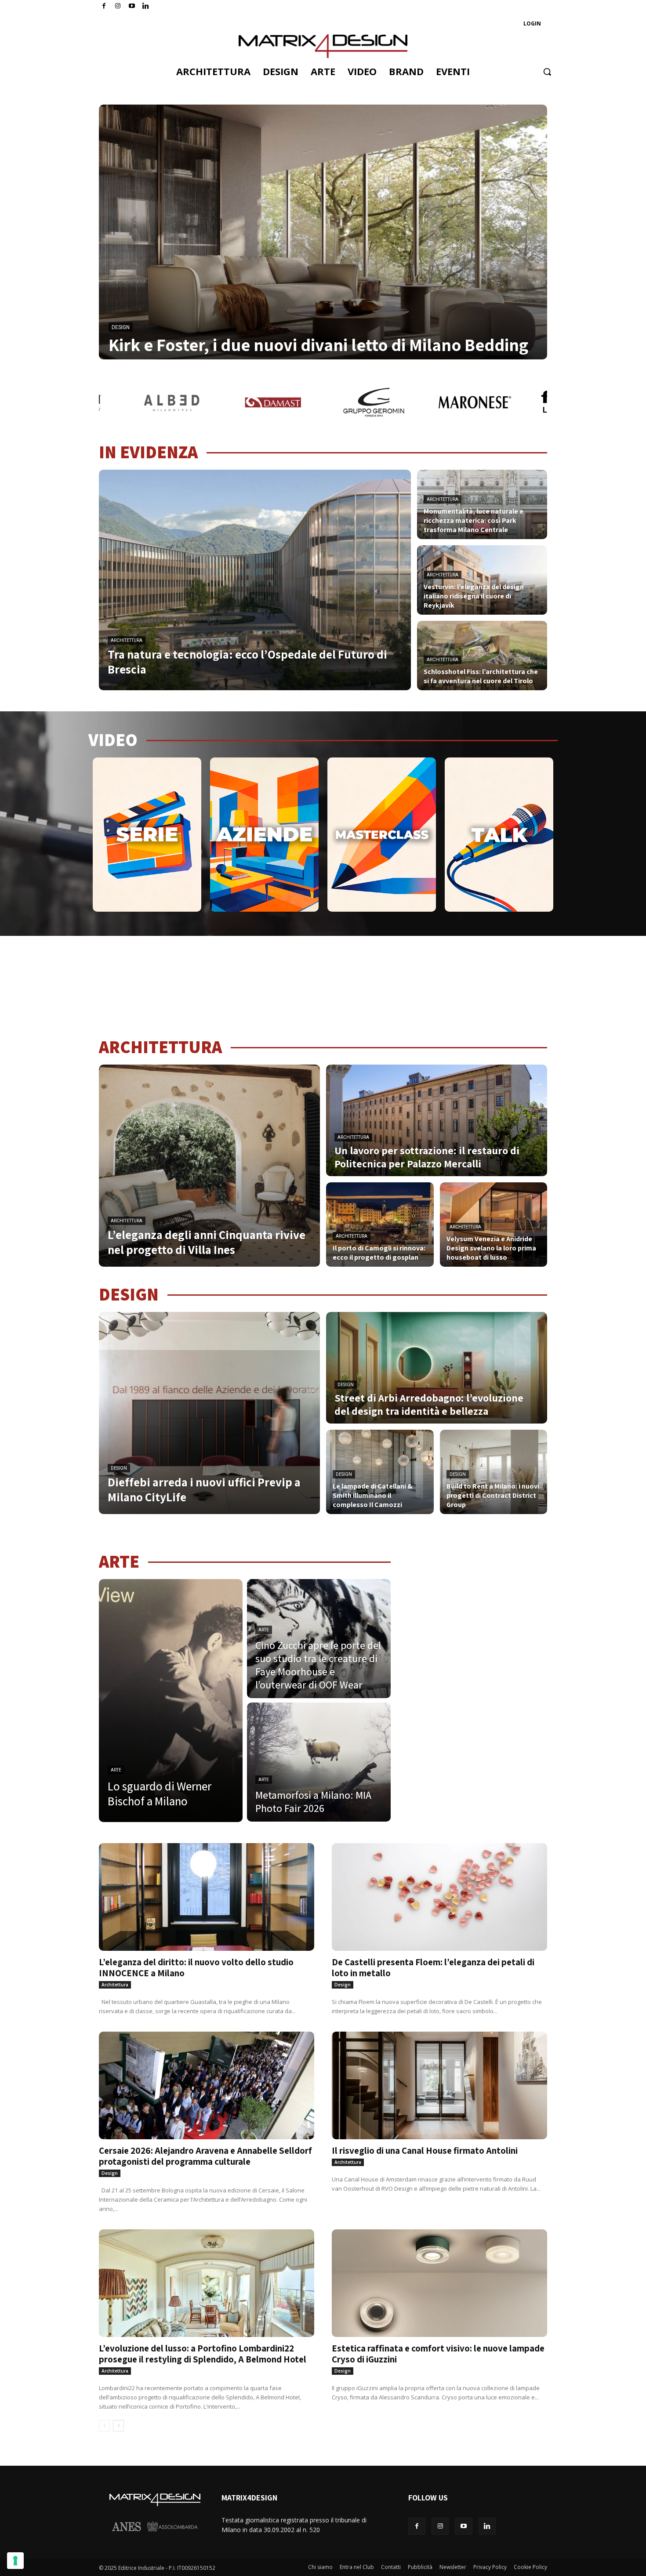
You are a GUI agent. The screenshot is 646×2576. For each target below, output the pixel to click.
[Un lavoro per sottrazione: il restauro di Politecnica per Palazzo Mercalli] (437, 1120)
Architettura (127, 640)
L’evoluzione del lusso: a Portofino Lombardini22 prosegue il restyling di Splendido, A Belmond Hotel (203, 2354)
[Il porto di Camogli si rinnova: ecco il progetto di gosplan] (380, 1225)
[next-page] (118, 2426)
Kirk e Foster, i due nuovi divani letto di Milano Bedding (318, 344)
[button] (547, 72)
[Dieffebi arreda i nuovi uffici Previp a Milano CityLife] (209, 1413)
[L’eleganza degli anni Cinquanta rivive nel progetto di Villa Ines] (209, 1166)
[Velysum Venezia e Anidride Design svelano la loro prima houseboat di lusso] (494, 1225)
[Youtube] (132, 6)
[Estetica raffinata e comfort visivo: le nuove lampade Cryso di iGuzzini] (439, 2283)
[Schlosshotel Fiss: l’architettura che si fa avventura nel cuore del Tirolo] (482, 656)
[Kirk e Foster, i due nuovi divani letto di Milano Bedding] (323, 232)
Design (121, 327)
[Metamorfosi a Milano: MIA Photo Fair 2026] (319, 1762)
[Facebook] (104, 6)
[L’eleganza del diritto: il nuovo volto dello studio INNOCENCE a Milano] (207, 1897)
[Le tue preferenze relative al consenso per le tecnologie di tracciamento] (15, 2561)
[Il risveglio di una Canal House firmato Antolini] (439, 2085)
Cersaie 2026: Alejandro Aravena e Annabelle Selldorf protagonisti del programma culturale (205, 2156)
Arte (116, 1770)
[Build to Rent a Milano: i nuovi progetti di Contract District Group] (494, 1472)
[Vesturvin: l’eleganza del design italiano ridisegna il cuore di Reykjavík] (482, 580)
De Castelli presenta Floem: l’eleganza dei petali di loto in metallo (433, 1967)
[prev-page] (104, 2426)
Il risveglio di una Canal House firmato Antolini (425, 2150)
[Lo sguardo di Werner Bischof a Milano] (171, 1701)
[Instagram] (118, 6)
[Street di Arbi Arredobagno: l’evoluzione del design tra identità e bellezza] (437, 1368)
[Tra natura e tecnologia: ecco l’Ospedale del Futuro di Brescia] (255, 580)
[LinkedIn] (146, 6)
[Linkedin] (487, 2526)
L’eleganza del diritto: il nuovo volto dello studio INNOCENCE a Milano (196, 1967)
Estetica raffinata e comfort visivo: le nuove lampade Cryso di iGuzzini (438, 2354)
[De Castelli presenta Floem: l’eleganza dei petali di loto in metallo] (439, 1897)
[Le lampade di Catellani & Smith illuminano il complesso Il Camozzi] (380, 1472)
